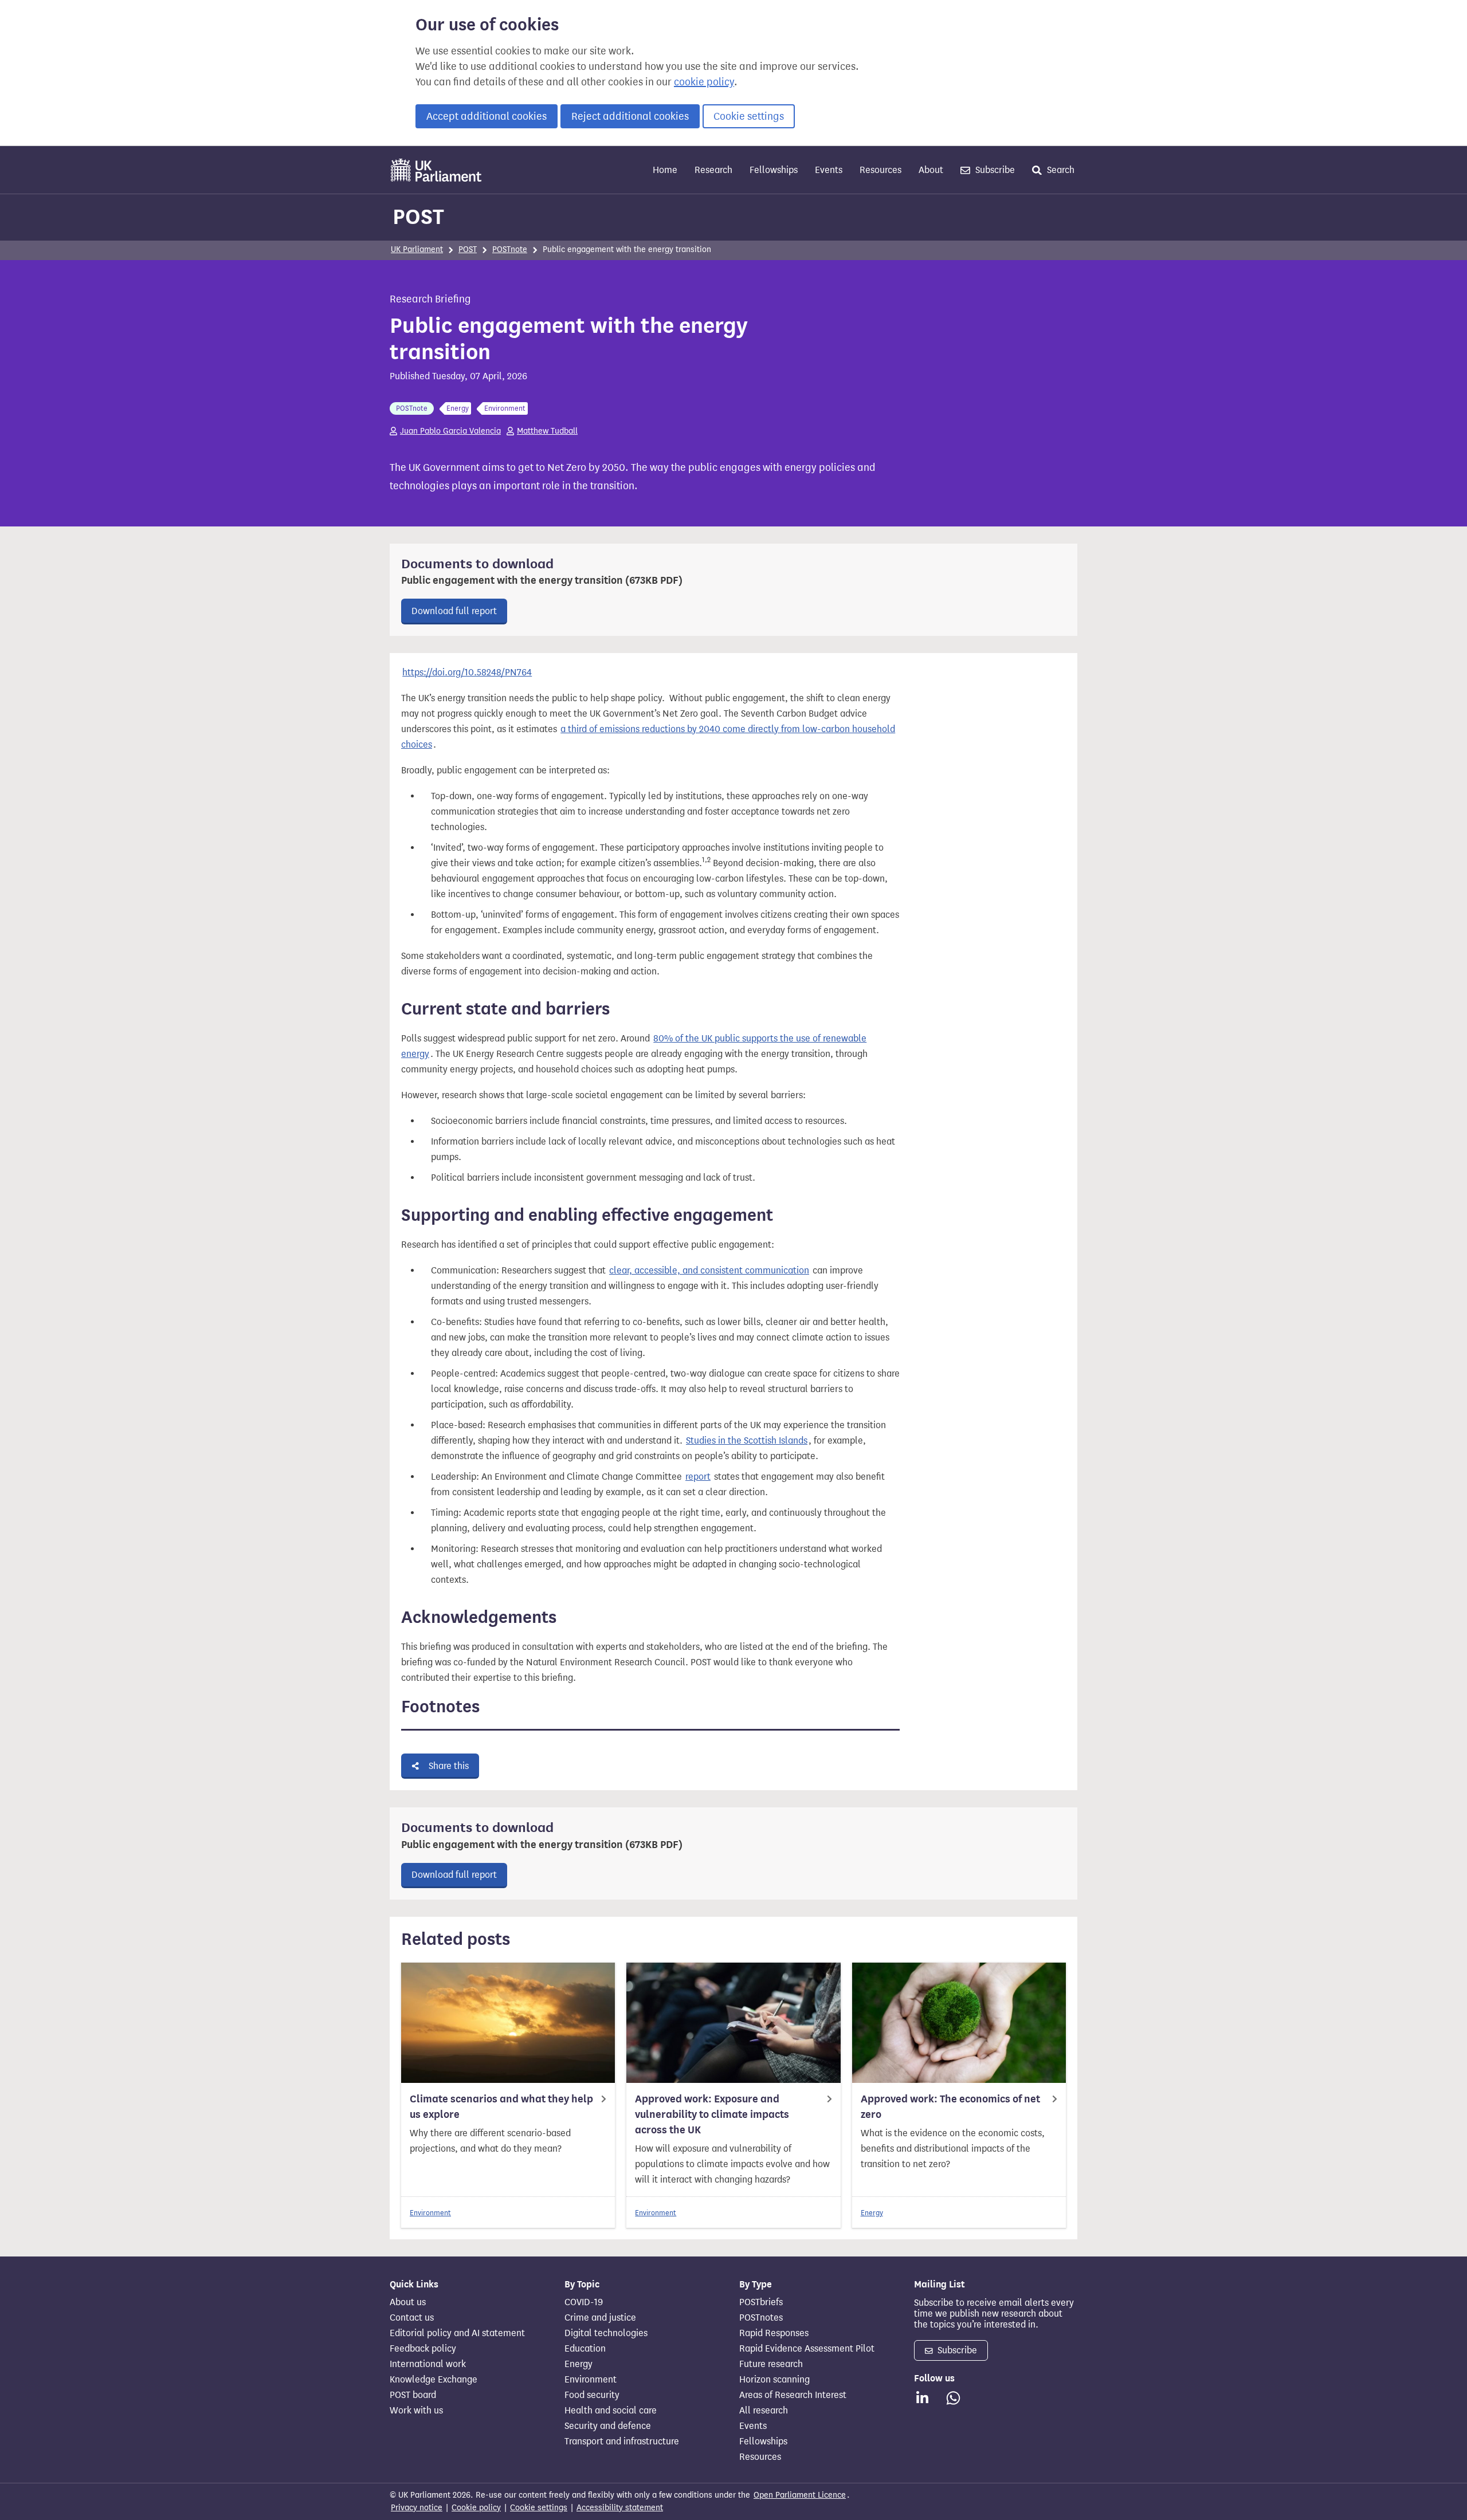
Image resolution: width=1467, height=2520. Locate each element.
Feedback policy (423, 2349)
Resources (880, 170)
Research (713, 170)
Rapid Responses (774, 2333)
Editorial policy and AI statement (457, 2333)
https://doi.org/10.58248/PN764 (467, 672)
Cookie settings (749, 116)
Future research (771, 2364)
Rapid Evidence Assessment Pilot (807, 2349)
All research (764, 2411)
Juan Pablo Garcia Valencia (450, 431)
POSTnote (510, 249)
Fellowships (774, 170)
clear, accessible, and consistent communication (709, 1270)
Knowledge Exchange (434, 2380)
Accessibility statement (620, 2508)
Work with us (416, 2411)
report (698, 1477)
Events (829, 170)
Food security (592, 2395)
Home (665, 170)
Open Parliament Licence (800, 2495)
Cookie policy (476, 2508)
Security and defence (608, 2426)
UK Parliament (417, 249)
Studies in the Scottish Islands (747, 1440)
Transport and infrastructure (622, 2442)
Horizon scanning (774, 2380)
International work (428, 2364)
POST (418, 217)
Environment (430, 2213)
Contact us (412, 2318)
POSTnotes (761, 2318)
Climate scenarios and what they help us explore (501, 2107)
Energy (872, 2213)
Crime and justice (600, 2318)
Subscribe (994, 170)
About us (408, 2302)
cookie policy (704, 82)
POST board (413, 2395)
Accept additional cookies (487, 116)
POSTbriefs (761, 2302)
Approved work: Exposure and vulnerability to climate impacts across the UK (712, 2114)
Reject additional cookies (630, 116)
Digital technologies (606, 2333)
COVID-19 (584, 2302)
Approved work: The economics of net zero (950, 2107)
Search (1060, 170)
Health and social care (611, 2411)
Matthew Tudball (547, 431)
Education (585, 2349)
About (931, 170)
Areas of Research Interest (793, 2395)
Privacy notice (417, 2508)
